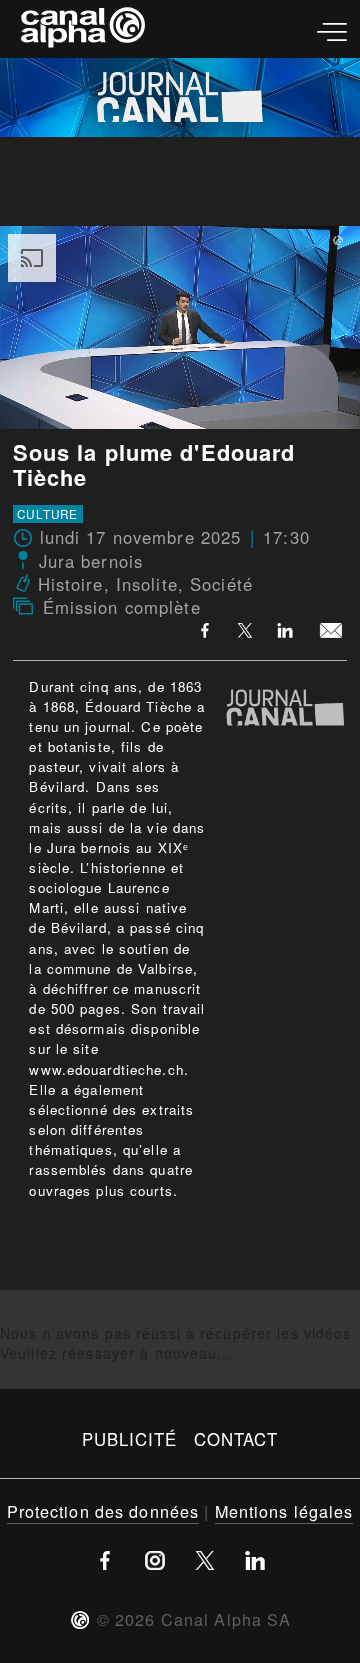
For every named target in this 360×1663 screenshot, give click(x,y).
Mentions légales (284, 1511)
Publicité (130, 1439)
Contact (236, 1439)
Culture (47, 514)
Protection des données (103, 1511)
